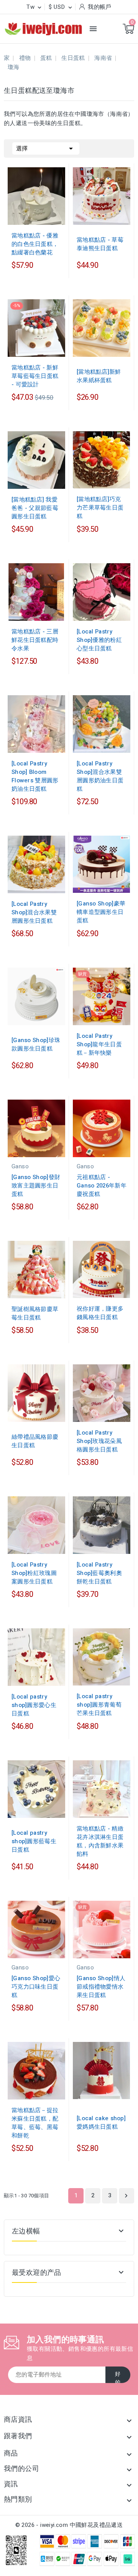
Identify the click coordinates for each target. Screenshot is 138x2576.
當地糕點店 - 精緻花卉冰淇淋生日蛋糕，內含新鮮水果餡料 (100, 1841)
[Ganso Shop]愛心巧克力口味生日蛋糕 (36, 1987)
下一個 (126, 2196)
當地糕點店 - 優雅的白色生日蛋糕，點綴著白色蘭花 (35, 244)
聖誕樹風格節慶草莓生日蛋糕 (35, 1313)
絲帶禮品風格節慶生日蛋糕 (35, 1441)
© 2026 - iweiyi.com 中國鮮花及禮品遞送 (69, 2525)
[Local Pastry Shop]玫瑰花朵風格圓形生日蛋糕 (99, 1441)
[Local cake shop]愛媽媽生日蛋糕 (101, 2122)
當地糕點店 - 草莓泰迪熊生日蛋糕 (100, 244)
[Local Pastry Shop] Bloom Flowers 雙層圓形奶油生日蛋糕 (35, 776)
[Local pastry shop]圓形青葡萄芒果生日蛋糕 (99, 1705)
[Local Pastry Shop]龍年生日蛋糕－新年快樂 (99, 1044)
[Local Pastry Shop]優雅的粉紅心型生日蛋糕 (99, 640)
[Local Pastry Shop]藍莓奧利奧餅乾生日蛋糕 (99, 1573)
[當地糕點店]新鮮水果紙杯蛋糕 (99, 376)
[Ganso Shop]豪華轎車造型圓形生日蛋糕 (101, 912)
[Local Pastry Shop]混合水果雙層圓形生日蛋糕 (34, 912)
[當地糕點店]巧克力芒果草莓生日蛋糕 (100, 508)
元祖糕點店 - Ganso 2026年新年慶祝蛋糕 (102, 1186)
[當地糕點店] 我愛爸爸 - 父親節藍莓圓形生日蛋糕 (35, 508)
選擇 (46, 148)
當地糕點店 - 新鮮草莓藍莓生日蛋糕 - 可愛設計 (35, 376)
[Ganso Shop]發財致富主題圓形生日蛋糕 (36, 1186)
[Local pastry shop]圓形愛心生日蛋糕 (34, 1705)
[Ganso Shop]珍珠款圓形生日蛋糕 (36, 1044)
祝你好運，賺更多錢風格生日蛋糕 (100, 1313)
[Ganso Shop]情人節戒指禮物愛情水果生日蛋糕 (101, 1987)
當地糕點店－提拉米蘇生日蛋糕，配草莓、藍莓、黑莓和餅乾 (35, 2123)
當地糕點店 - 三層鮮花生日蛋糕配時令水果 (35, 640)
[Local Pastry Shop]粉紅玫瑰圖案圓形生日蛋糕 (34, 1573)
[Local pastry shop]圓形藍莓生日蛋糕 (34, 1841)
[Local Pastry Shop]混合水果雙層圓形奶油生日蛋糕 (100, 776)
